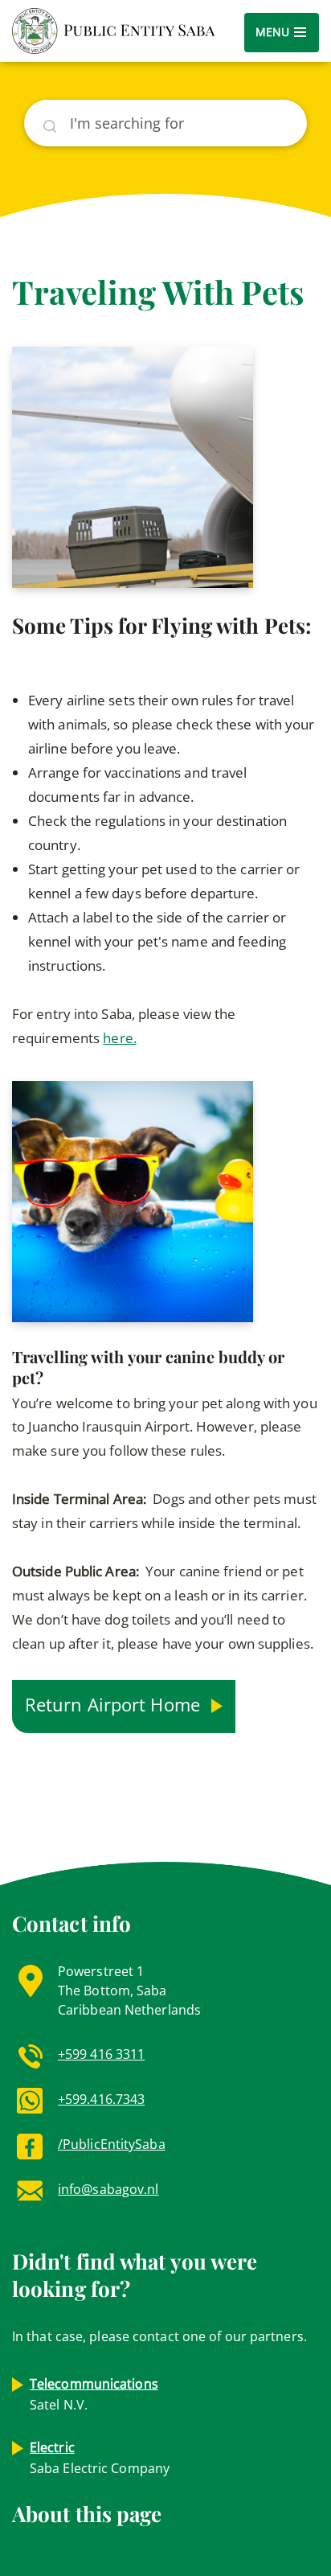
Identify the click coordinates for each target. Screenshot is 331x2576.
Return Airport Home (115, 1704)
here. (120, 1038)
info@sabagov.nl (108, 2189)
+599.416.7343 (101, 2099)
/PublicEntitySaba (112, 2144)
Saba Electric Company (100, 2458)
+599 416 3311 (101, 2054)
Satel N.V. (94, 2394)
